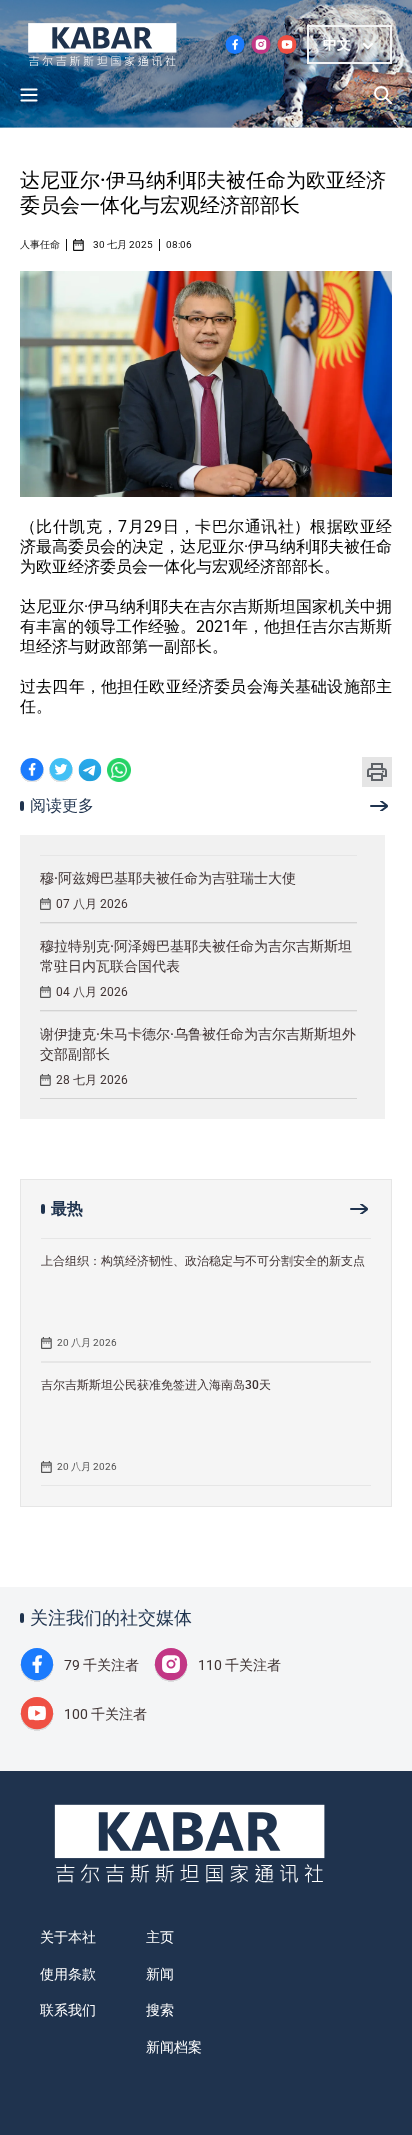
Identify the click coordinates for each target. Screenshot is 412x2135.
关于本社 (68, 1937)
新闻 (160, 1974)
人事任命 (40, 245)
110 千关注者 (239, 1665)
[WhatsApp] (119, 771)
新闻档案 (174, 2047)
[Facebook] (32, 771)
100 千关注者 (105, 1714)
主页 (160, 1937)
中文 (337, 44)
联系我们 (68, 2010)
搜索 (160, 2010)
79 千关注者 (101, 1665)
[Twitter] (61, 771)
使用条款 (68, 1974)
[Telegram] (90, 771)
